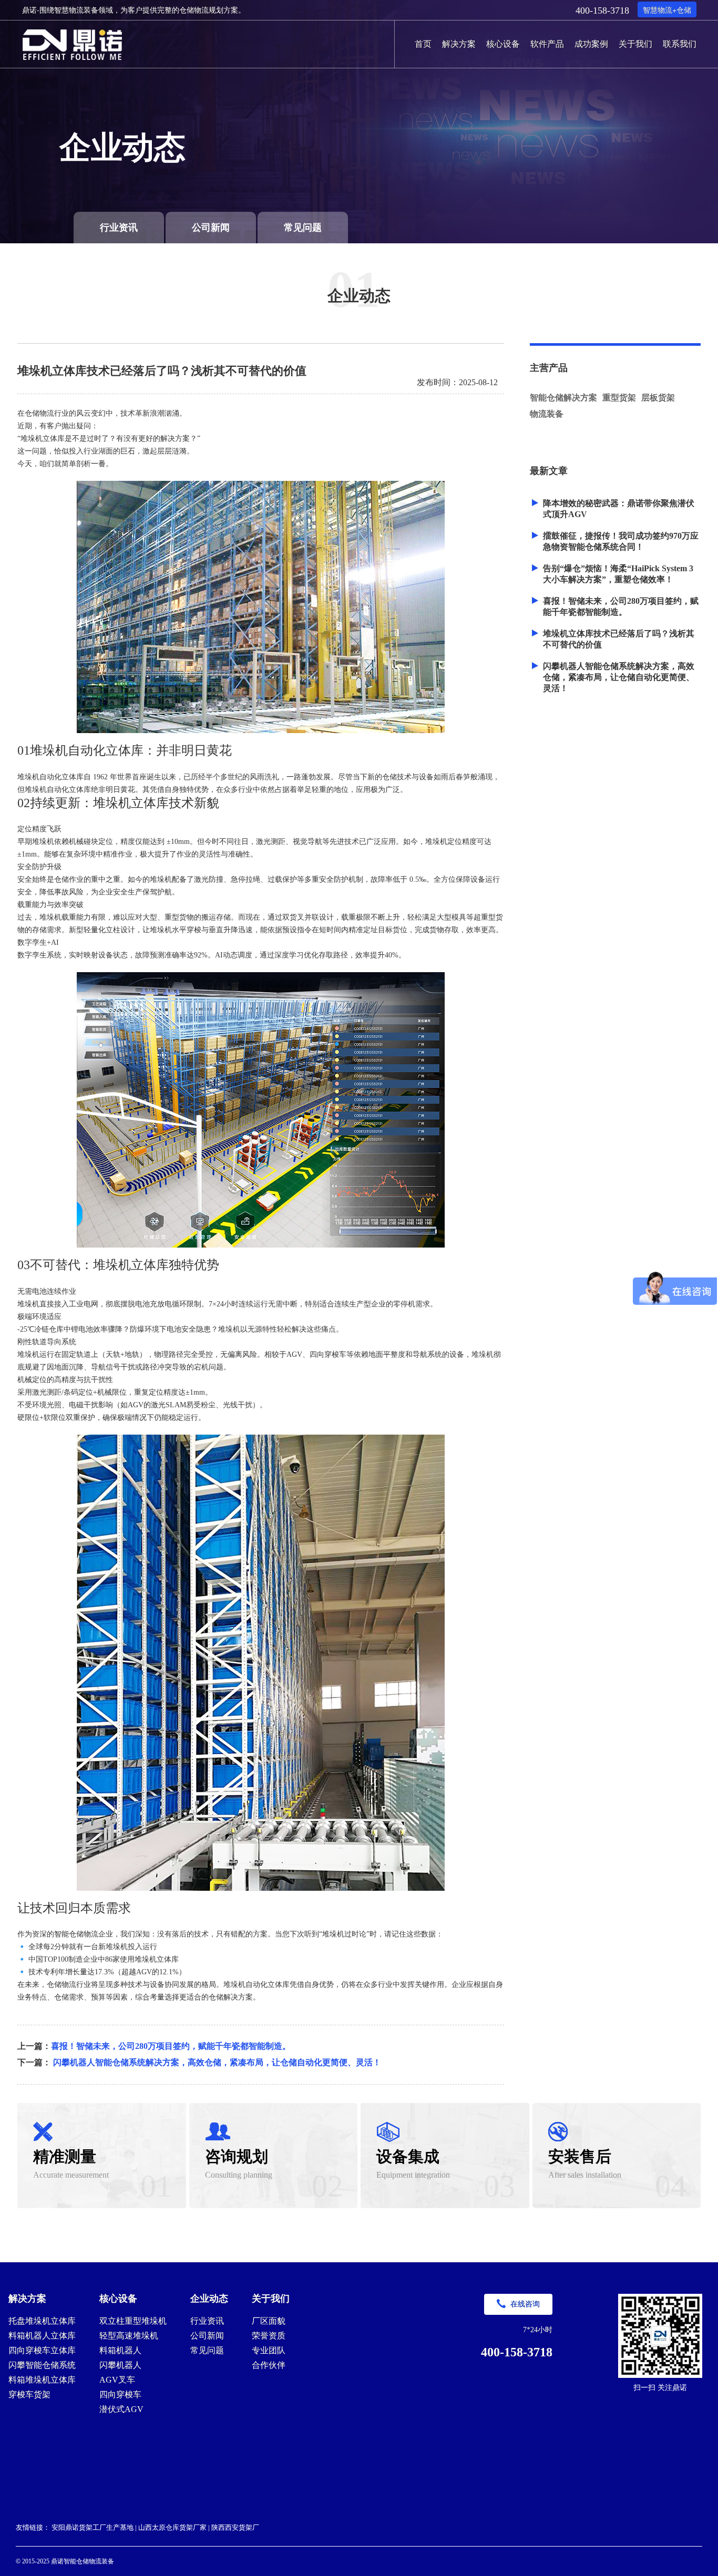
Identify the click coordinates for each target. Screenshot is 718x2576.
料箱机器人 (120, 2350)
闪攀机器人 (120, 2365)
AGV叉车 (117, 2380)
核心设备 (503, 43)
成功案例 (591, 43)
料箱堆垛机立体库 (42, 2380)
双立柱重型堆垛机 (133, 2321)
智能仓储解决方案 (563, 398)
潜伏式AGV (121, 2409)
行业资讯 (119, 228)
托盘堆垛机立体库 (42, 2321)
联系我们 (680, 43)
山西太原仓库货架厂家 (172, 2527)
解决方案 (459, 43)
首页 (423, 43)
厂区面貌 (269, 2321)
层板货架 (658, 398)
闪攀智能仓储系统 (42, 2365)
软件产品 (547, 43)
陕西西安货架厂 (235, 2527)
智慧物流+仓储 (667, 9)
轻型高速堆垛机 (129, 2336)
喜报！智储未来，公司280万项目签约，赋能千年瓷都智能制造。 (171, 2046)
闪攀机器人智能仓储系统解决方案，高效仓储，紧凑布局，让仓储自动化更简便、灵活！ (217, 2062)
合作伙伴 (269, 2365)
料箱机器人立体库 (42, 2336)
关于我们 (635, 43)
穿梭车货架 (29, 2394)
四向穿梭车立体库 (42, 2350)
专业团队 (269, 2350)
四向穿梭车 (120, 2394)
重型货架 (619, 398)
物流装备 (547, 414)
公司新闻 (211, 228)
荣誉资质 (269, 2336)
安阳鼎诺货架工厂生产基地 (93, 2527)
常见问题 (303, 228)
